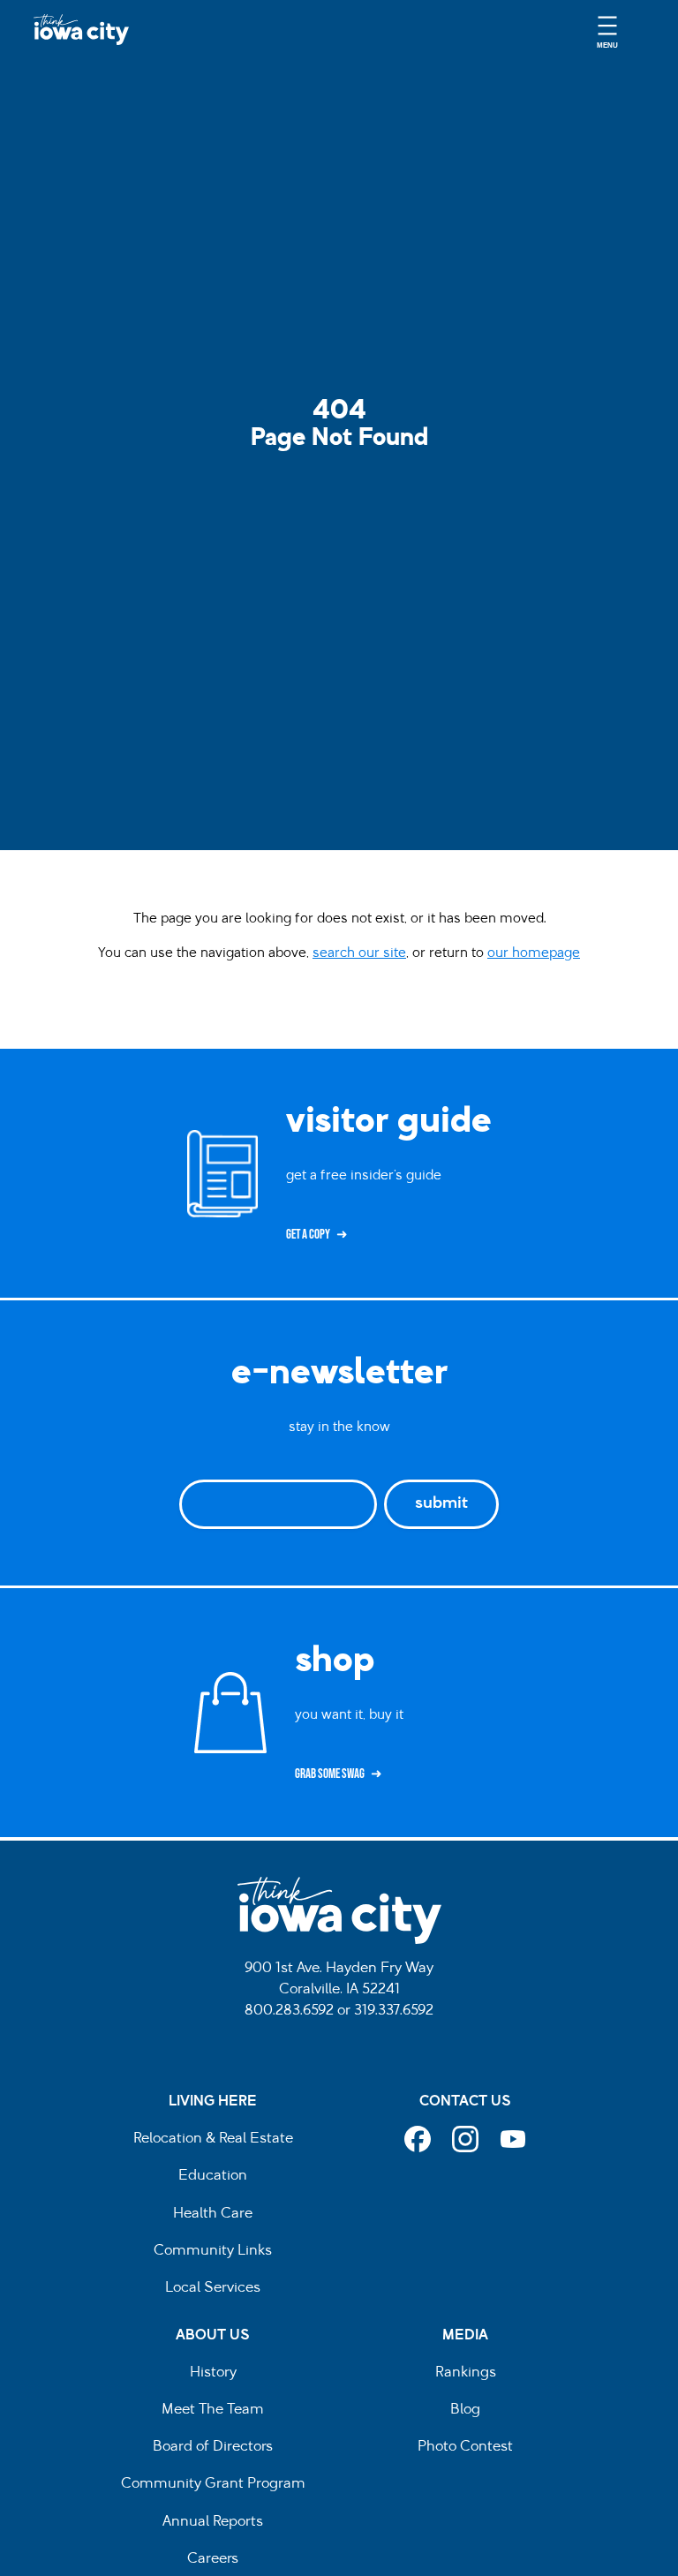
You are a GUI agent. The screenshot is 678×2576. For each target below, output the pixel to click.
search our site (359, 953)
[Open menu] (607, 30)
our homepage (534, 953)
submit (441, 1504)
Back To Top (655, 931)
